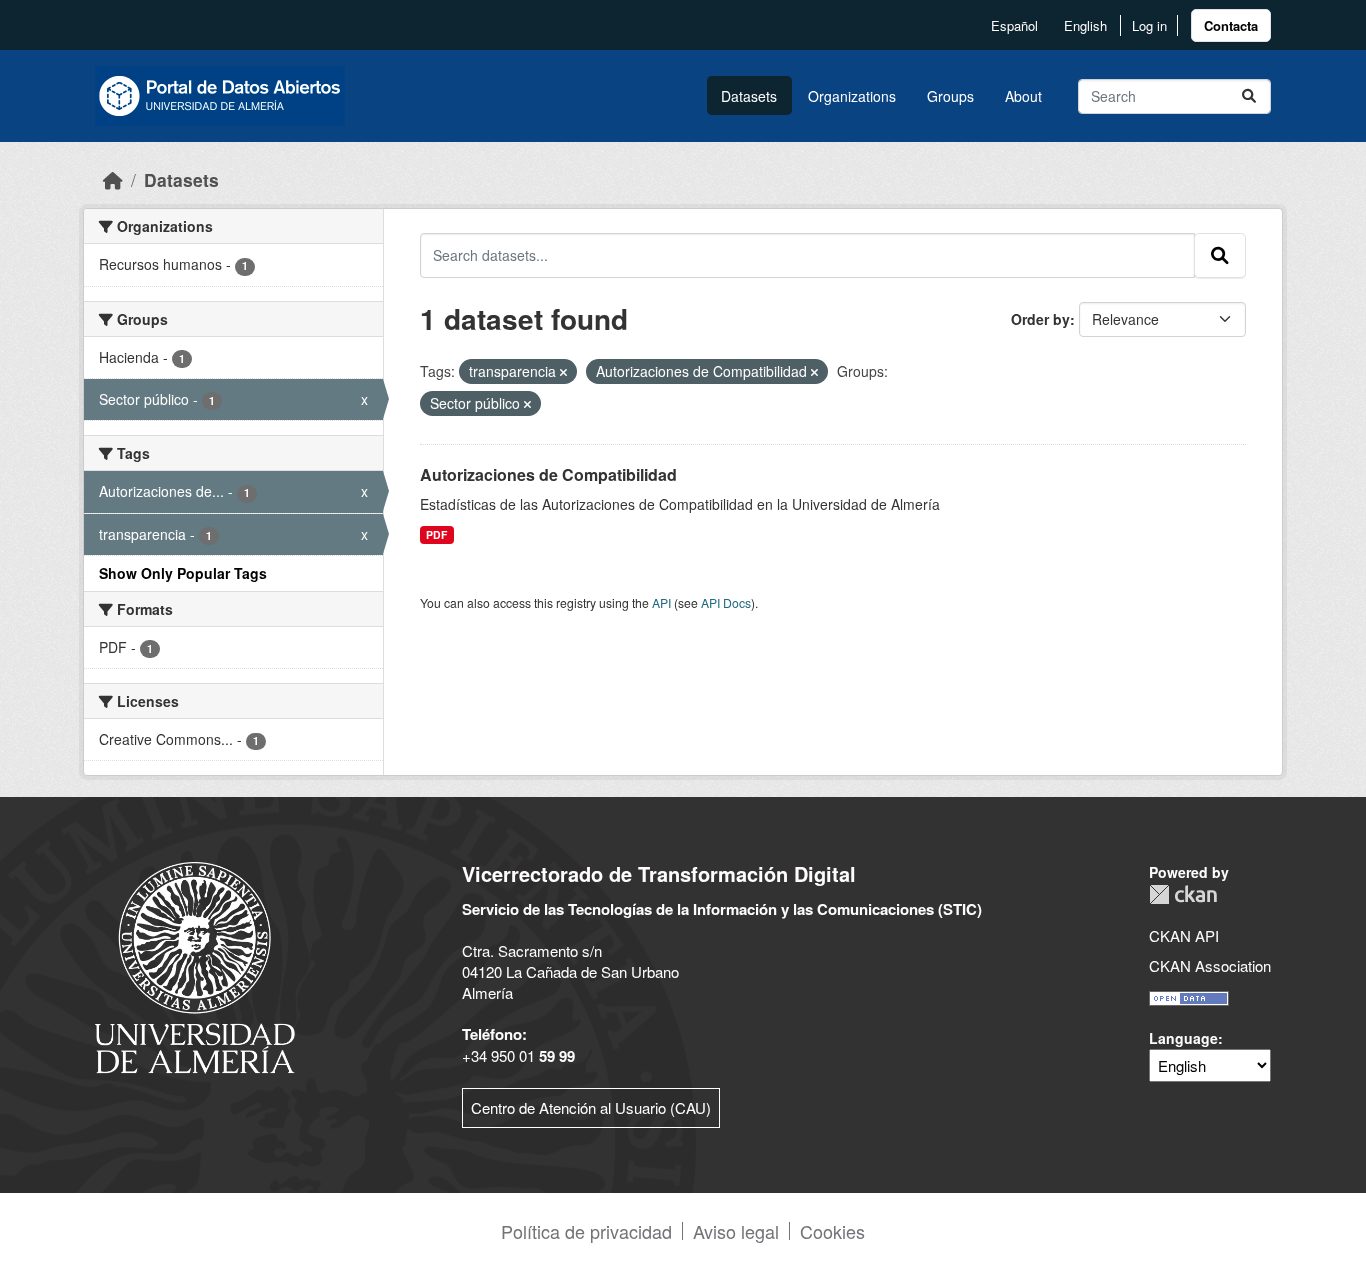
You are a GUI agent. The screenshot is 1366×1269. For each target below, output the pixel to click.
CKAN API (1184, 935)
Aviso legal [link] (736, 1231)
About (1023, 96)
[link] (1231, 25)
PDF (436, 534)
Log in (1149, 25)
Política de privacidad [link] (586, 1231)
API (661, 602)
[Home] (113, 179)
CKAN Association (1210, 965)
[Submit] (1249, 96)
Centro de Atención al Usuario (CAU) (591, 1107)
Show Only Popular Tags (183, 573)
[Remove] (563, 372)
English (1085, 25)
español (1014, 25)
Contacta (1231, 25)
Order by (1040, 319)
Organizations (852, 96)
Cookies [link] (832, 1231)
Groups (950, 96)
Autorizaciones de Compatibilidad (548, 474)
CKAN (1183, 894)
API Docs (726, 602)
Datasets (749, 96)
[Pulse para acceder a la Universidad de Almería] (195, 965)
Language (1183, 1038)
